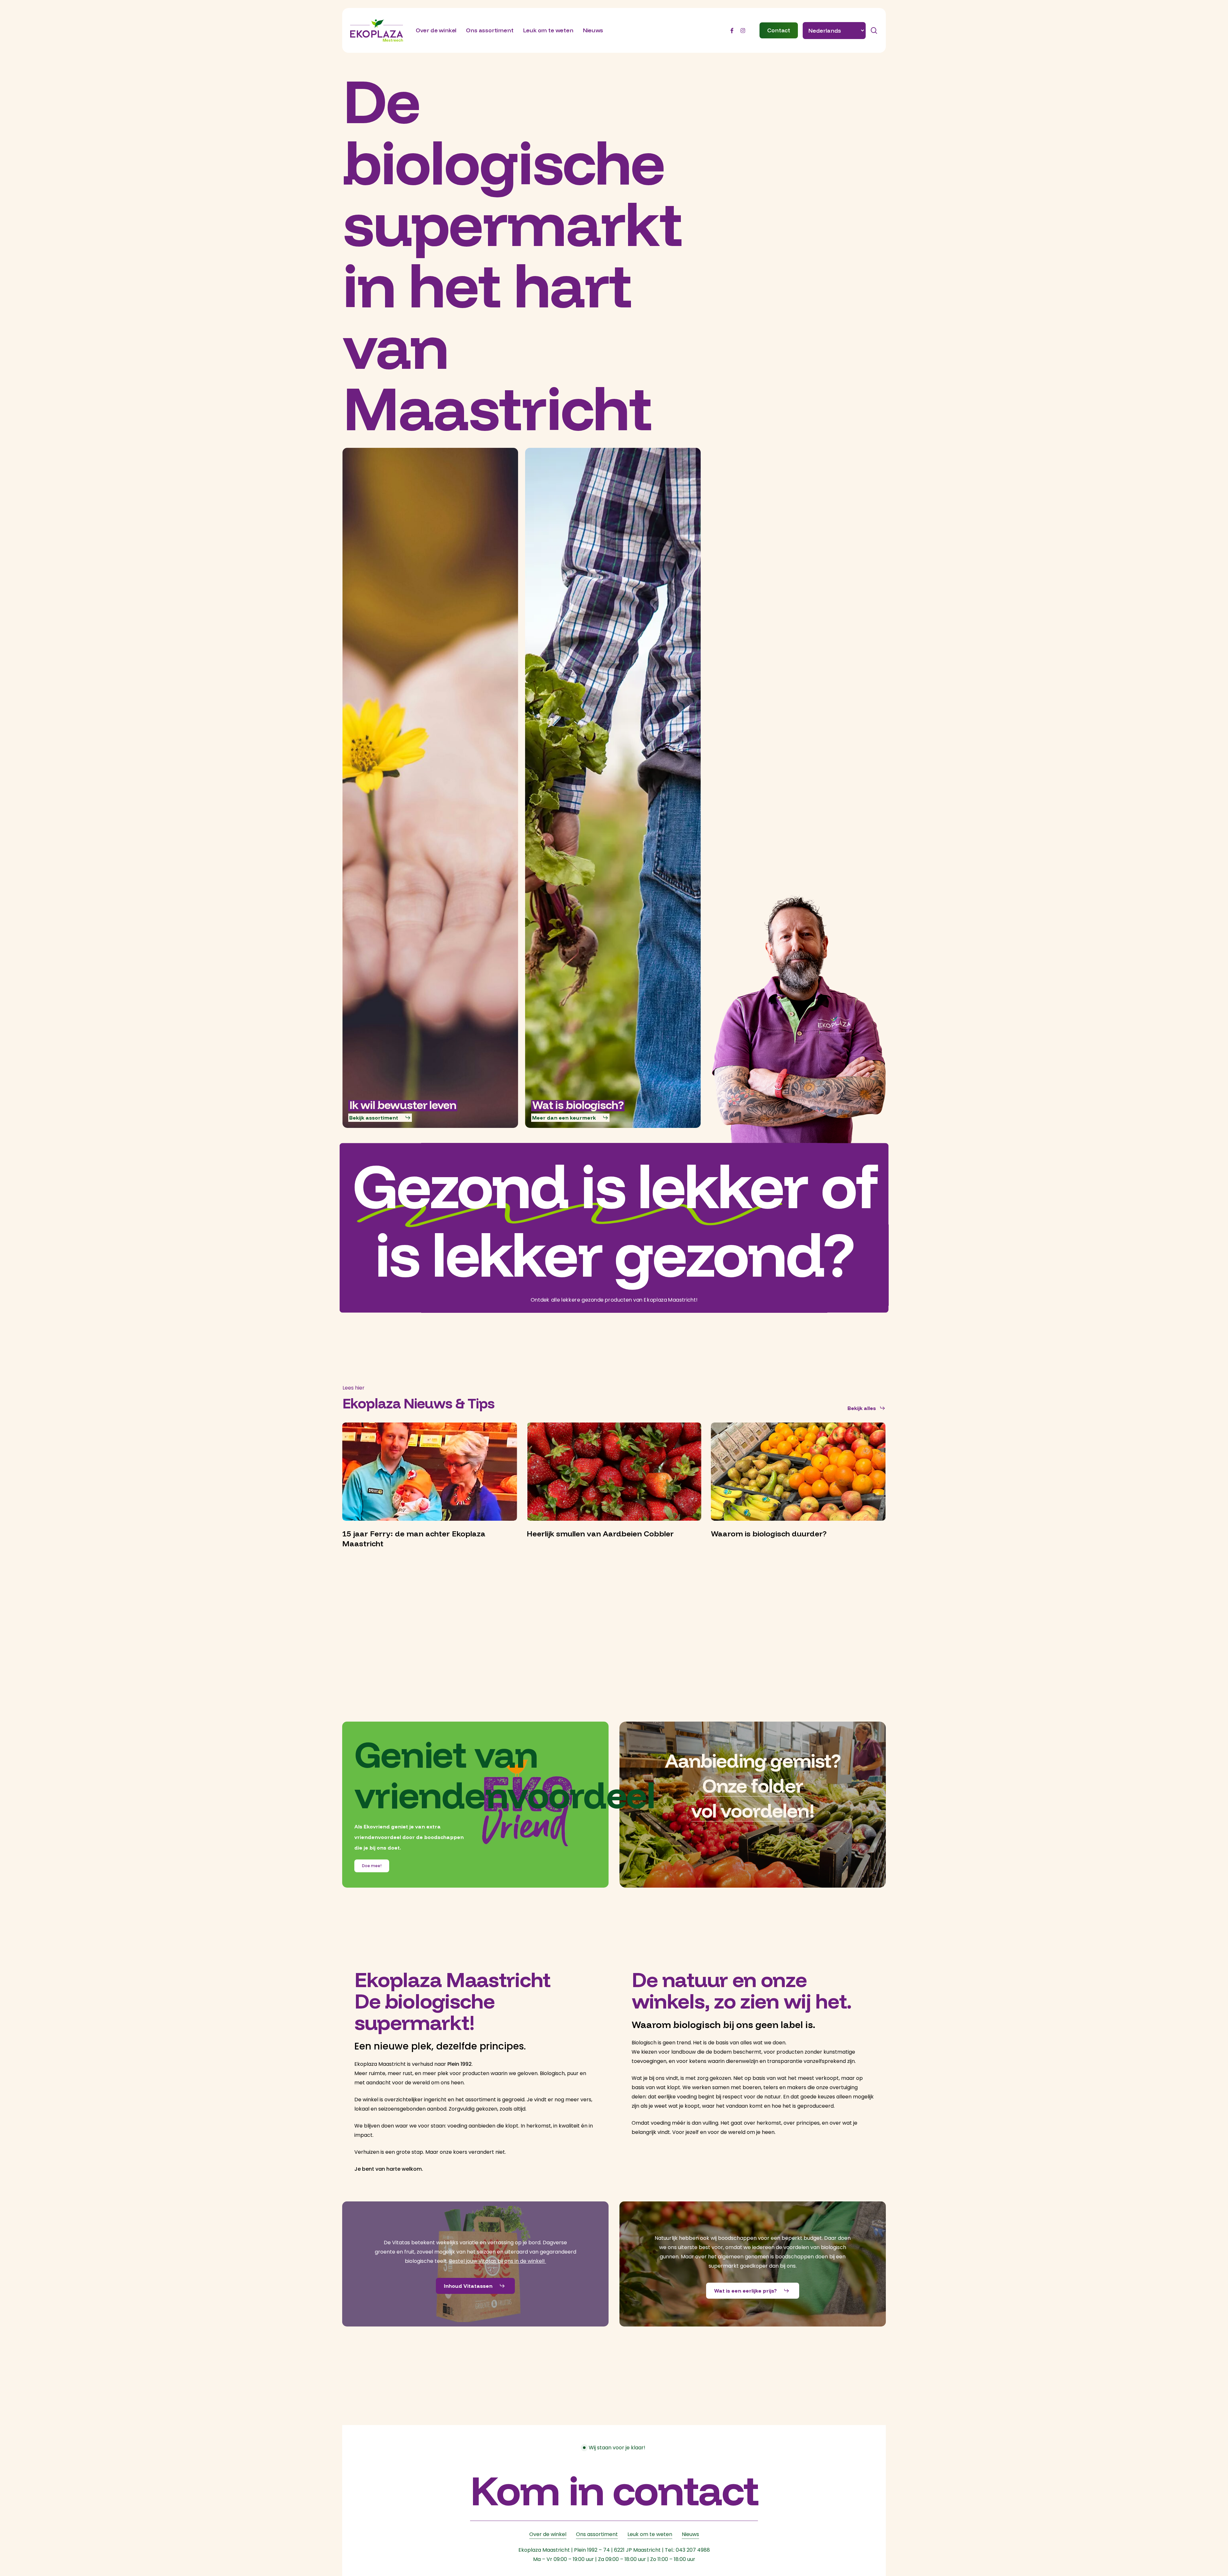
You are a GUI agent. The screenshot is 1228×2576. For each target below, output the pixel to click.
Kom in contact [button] (614, 2490)
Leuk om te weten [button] (650, 2534)
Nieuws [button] (690, 2534)
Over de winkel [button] (548, 2534)
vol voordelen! (753, 1810)
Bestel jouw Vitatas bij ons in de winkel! (498, 2261)
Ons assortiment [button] (597, 2534)
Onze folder (753, 1785)
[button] (380, 1118)
